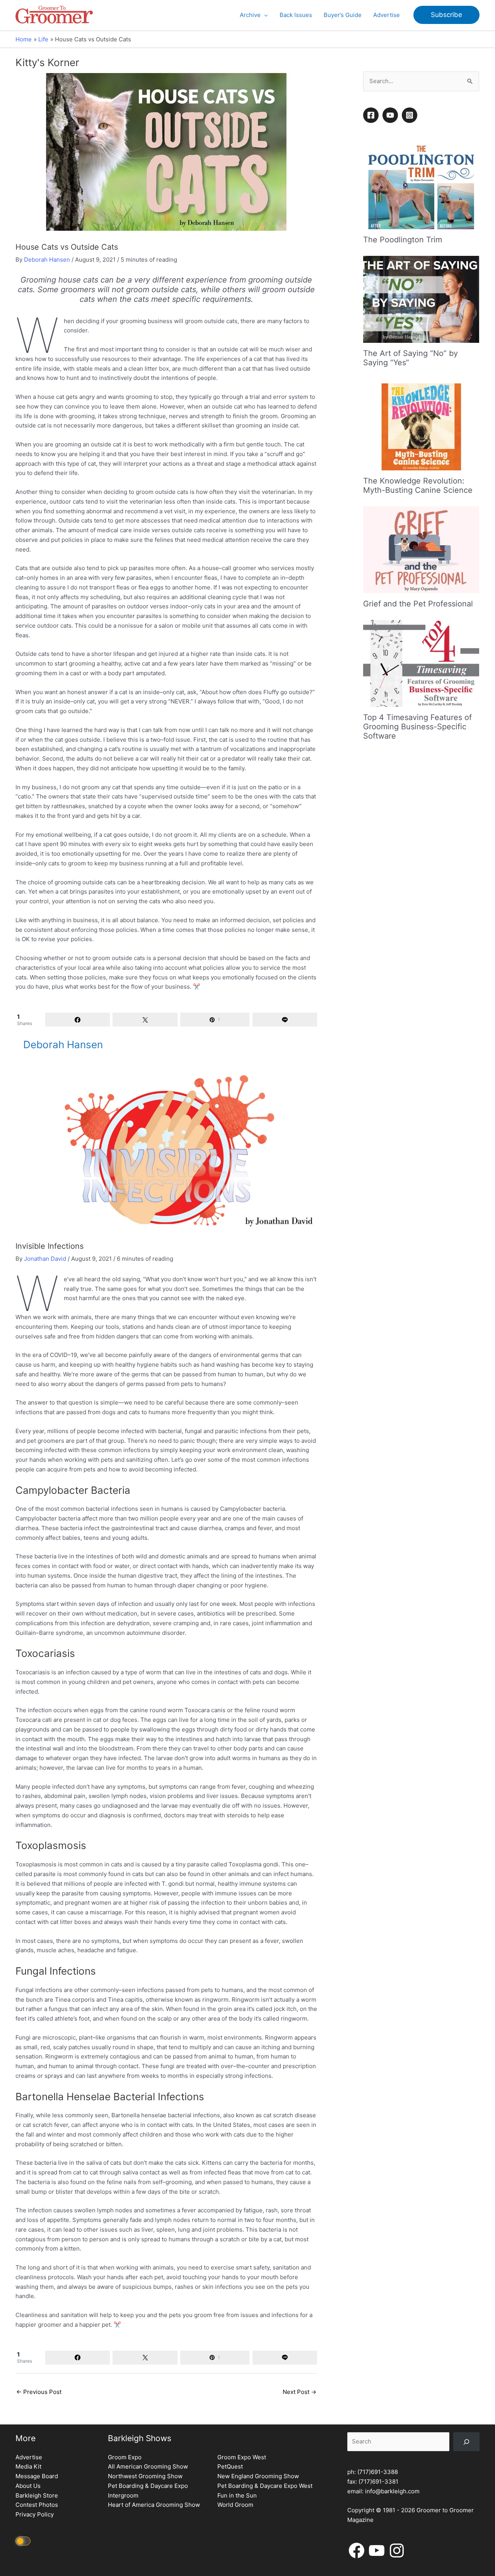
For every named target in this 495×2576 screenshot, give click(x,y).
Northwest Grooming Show (145, 2476)
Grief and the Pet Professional (418, 604)
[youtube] (391, 115)
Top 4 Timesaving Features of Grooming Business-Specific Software (417, 727)
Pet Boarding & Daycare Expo (148, 2486)
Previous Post (39, 2392)
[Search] (466, 2442)
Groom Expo (125, 2457)
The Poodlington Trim (403, 240)
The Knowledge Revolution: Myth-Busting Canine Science (418, 485)
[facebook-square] (372, 115)
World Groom (235, 2505)
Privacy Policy (35, 2514)
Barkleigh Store (37, 2495)
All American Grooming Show (148, 2466)
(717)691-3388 (378, 2472)
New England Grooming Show (258, 2476)
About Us (28, 2486)
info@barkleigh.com (392, 2491)
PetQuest (230, 2466)
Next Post (300, 2392)
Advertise (29, 2457)
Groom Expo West (242, 2457)
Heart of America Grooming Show (154, 2505)
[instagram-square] (411, 115)
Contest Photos (37, 2505)
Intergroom (123, 2495)
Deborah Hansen (47, 260)
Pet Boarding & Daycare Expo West (265, 2486)
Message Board (37, 2476)
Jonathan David (45, 1259)
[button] (264, 15)
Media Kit (28, 2466)
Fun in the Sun (237, 2495)
